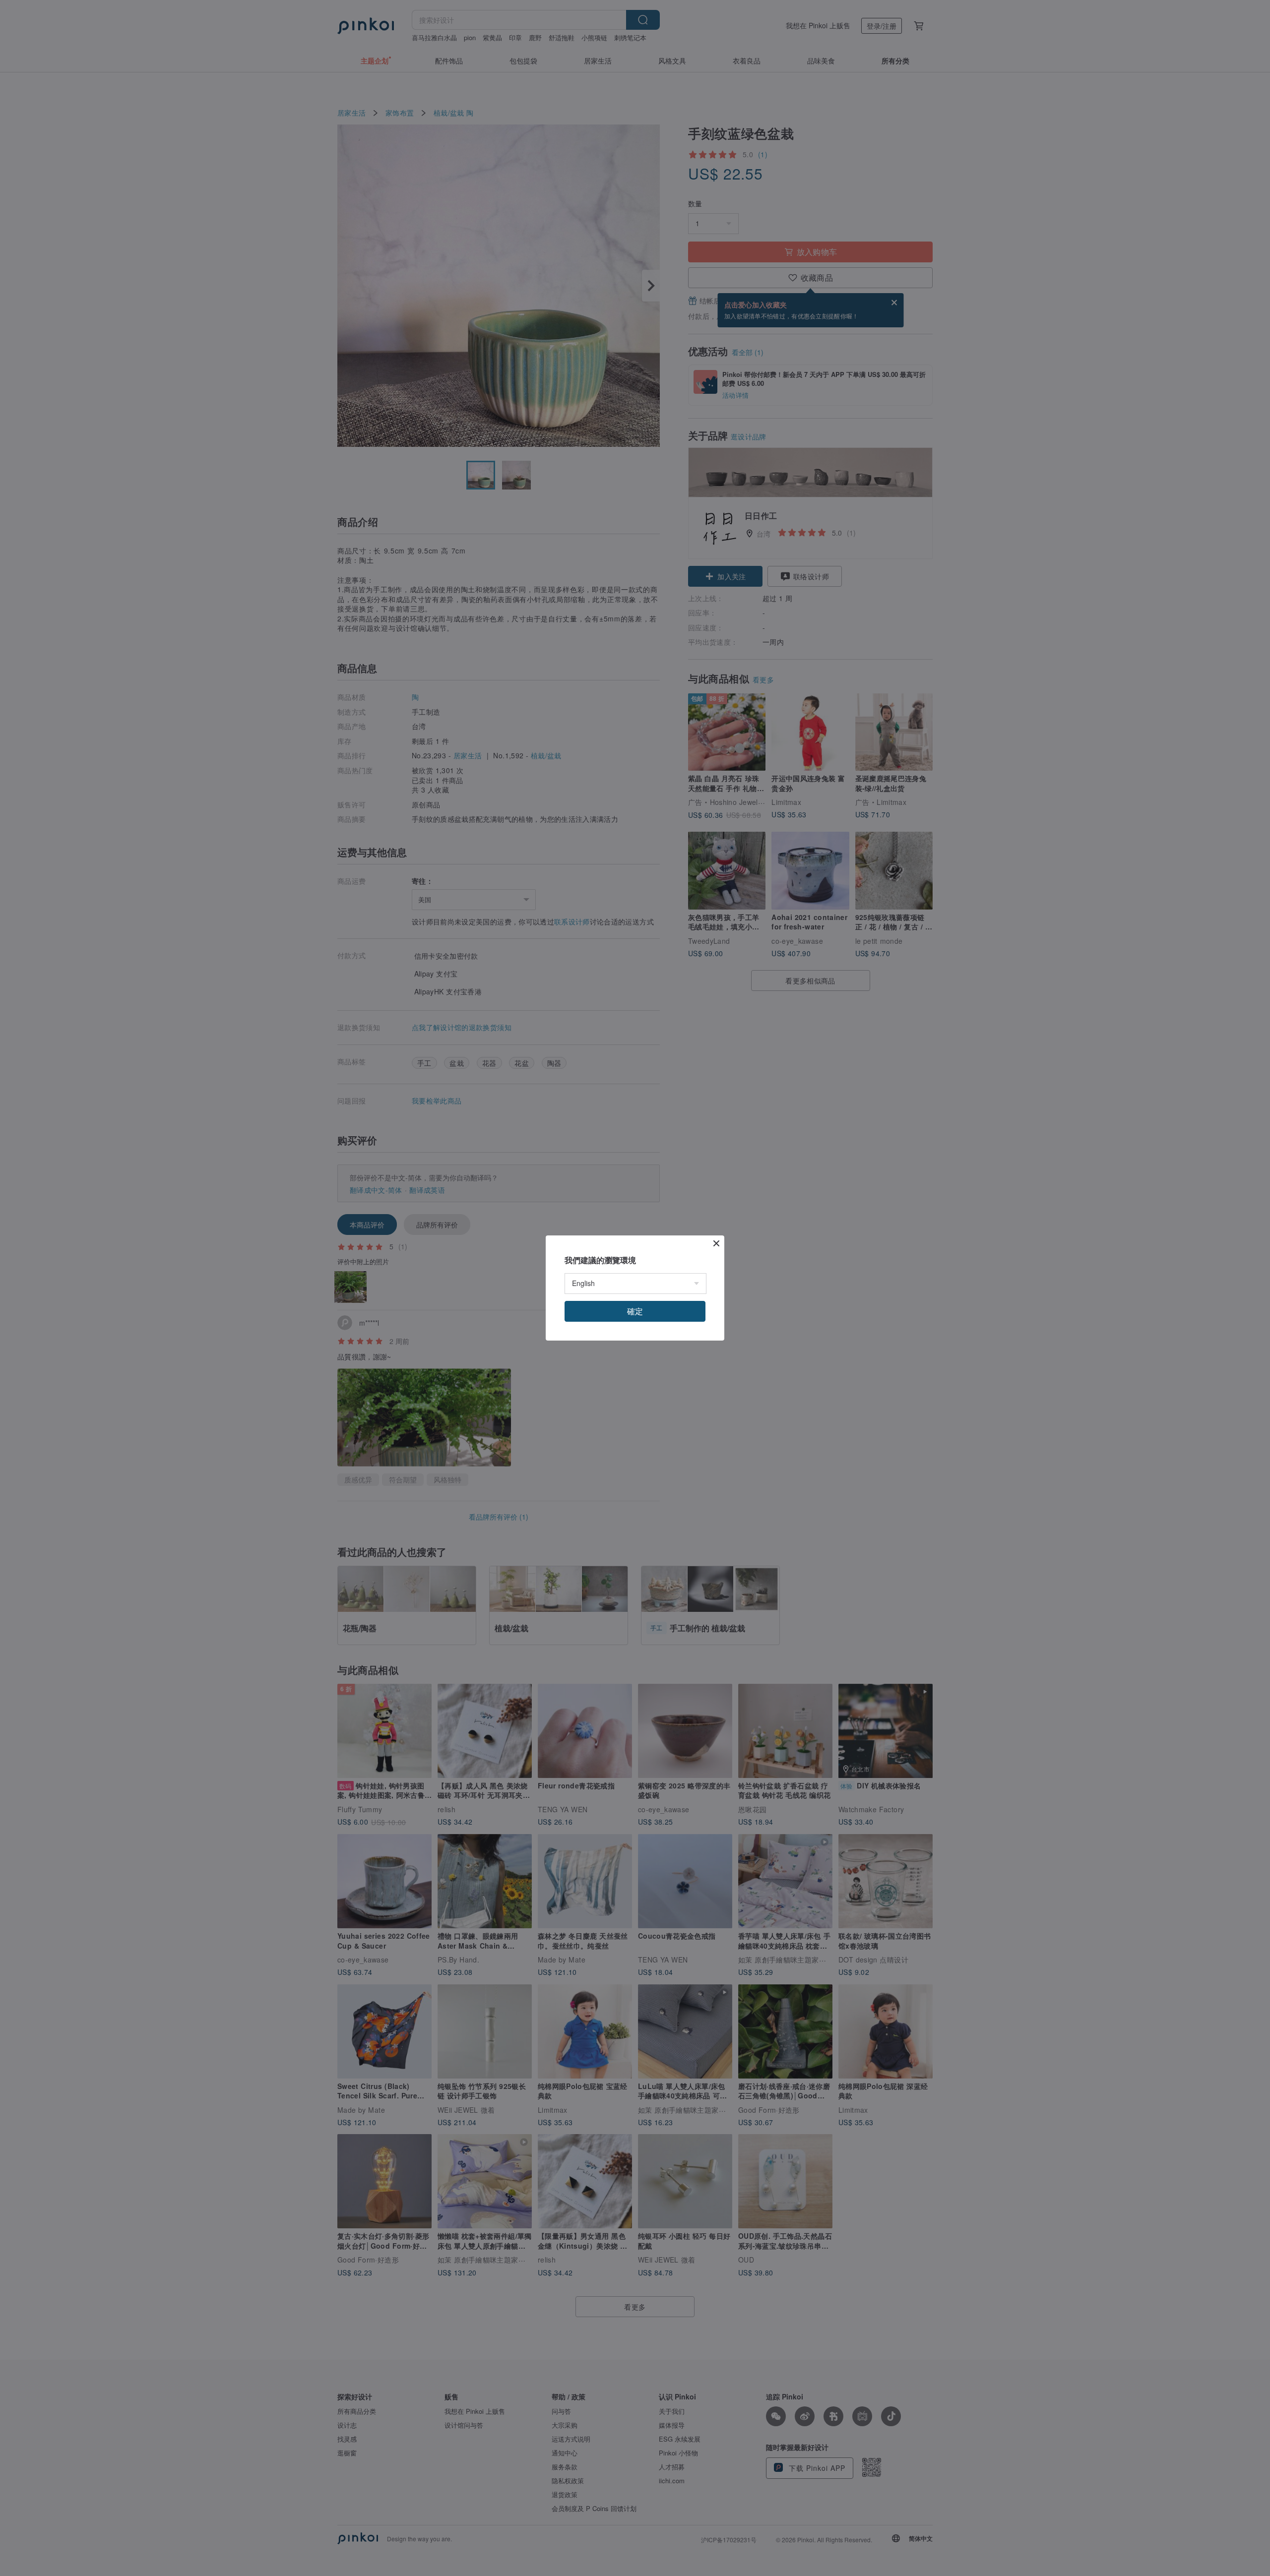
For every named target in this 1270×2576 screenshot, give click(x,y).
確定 (635, 1311)
